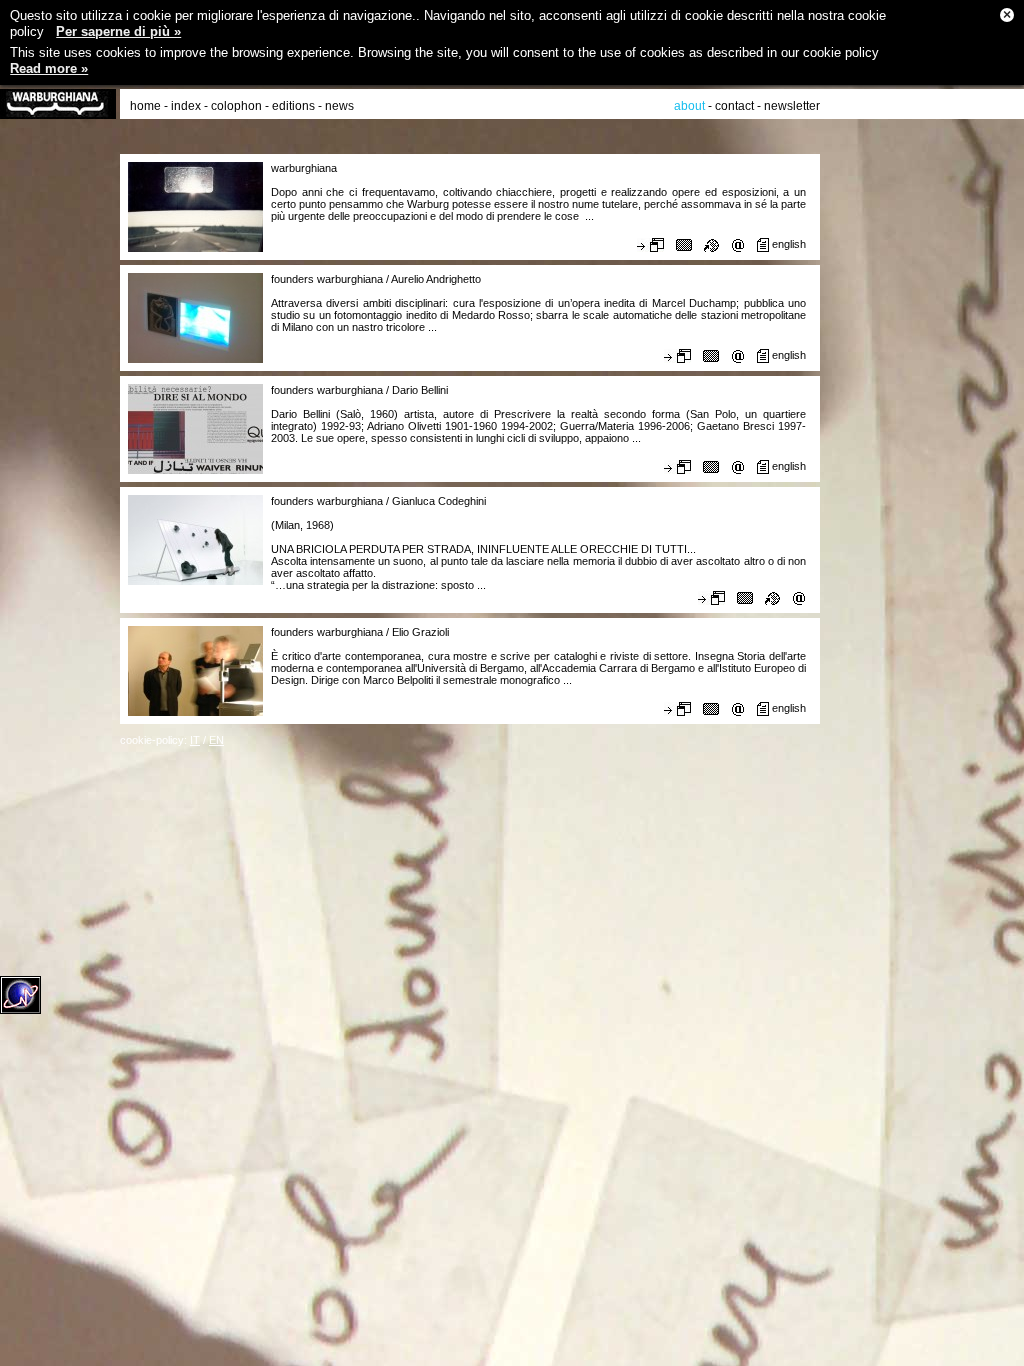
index (186, 106)
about (689, 106)
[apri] (650, 245)
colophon (236, 106)
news (339, 106)
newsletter (792, 106)
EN (216, 740)
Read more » (49, 68)
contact (734, 106)
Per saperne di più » (118, 31)
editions (293, 106)
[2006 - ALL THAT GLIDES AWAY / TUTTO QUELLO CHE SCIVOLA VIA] (745, 597)
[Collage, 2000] (711, 466)
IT (195, 740)
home (145, 106)
